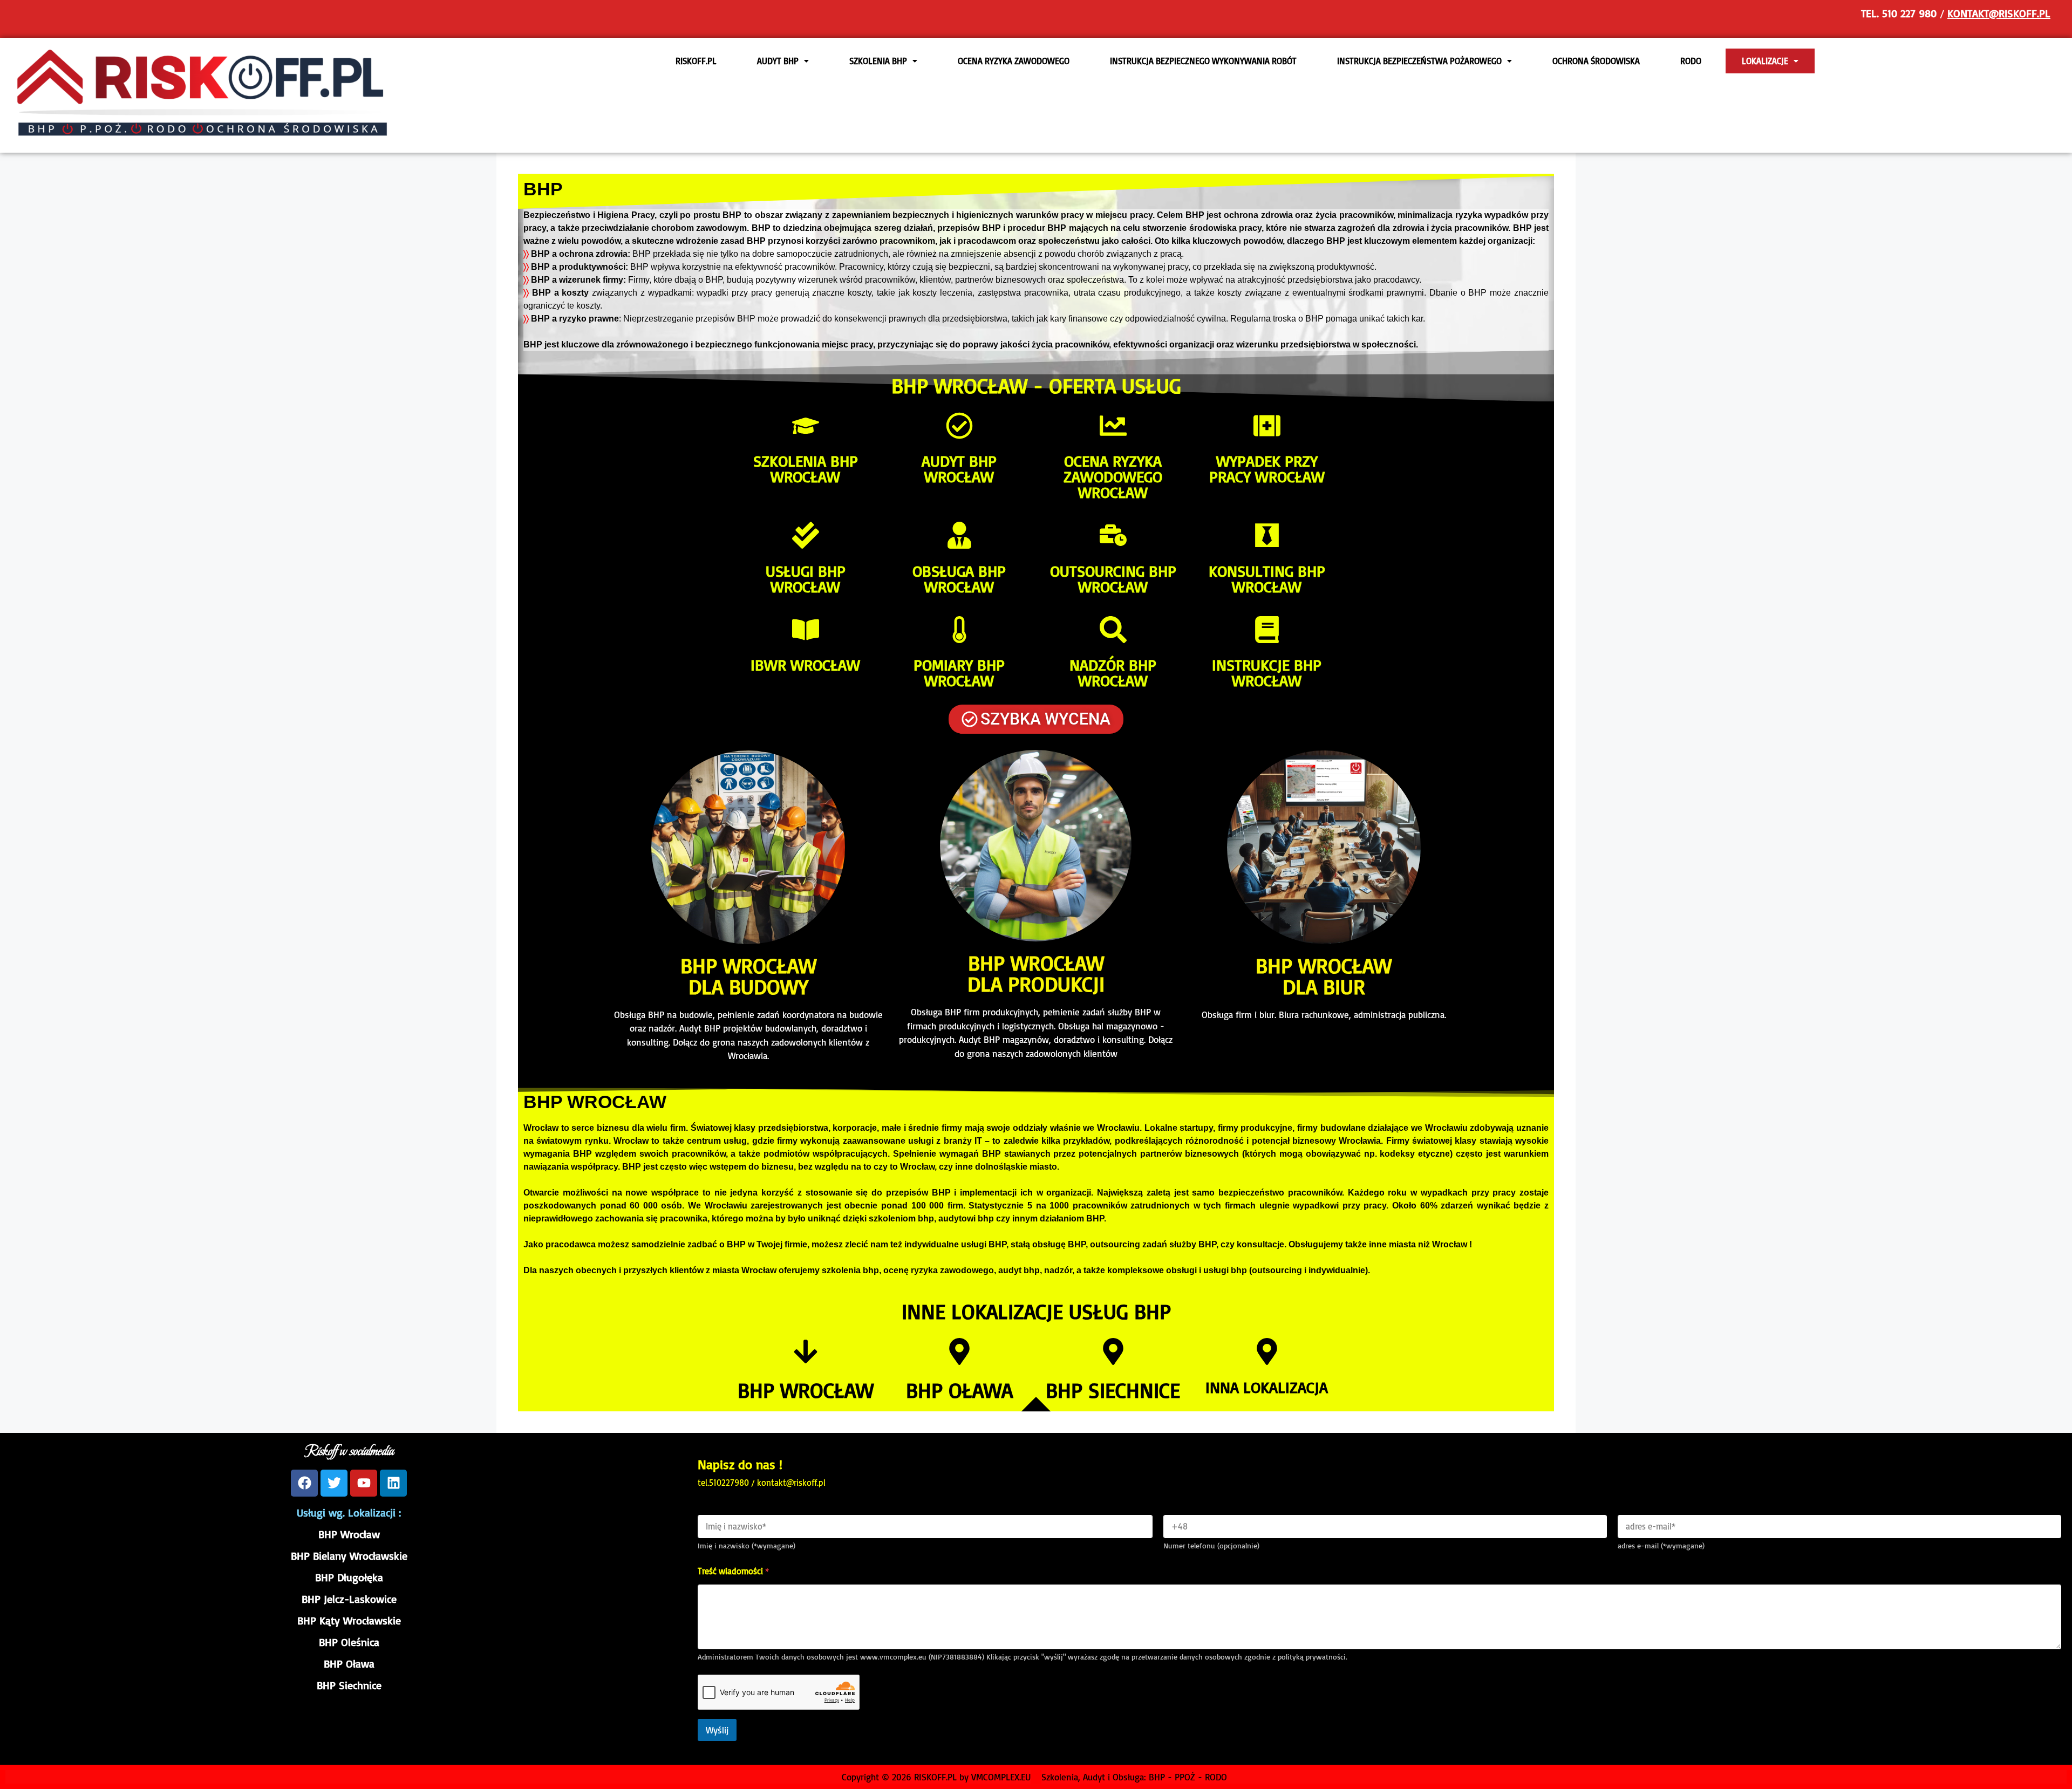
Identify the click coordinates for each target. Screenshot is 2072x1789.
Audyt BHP (778, 61)
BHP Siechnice (349, 1685)
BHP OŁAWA (959, 1390)
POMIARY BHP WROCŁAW (959, 672)
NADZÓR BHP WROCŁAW (1113, 672)
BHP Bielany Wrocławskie (349, 1556)
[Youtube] (364, 1483)
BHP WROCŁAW (806, 1390)
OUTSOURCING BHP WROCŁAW (1113, 579)
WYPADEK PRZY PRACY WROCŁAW (1267, 469)
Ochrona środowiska (1596, 61)
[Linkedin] (393, 1483)
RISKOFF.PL (696, 61)
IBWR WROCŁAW (805, 665)
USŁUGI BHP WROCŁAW (806, 579)
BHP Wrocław (349, 1534)
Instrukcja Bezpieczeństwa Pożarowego (1419, 61)
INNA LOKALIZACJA (1267, 1387)
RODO (1691, 61)
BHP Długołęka (349, 1577)
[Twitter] (334, 1483)
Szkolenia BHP (878, 61)
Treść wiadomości (733, 1571)
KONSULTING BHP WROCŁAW (1267, 579)
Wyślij (717, 1730)
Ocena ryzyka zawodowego (1014, 61)
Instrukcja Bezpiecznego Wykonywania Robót (1203, 61)
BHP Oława (349, 1664)
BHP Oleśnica (349, 1642)
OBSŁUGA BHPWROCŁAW (959, 579)
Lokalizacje (1765, 61)
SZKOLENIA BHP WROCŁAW (806, 469)
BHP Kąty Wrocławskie (349, 1620)
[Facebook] (304, 1483)
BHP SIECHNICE (1113, 1390)
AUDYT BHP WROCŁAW (959, 469)
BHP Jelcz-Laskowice (349, 1599)
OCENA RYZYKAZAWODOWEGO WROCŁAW (1113, 476)
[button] (783, 61)
